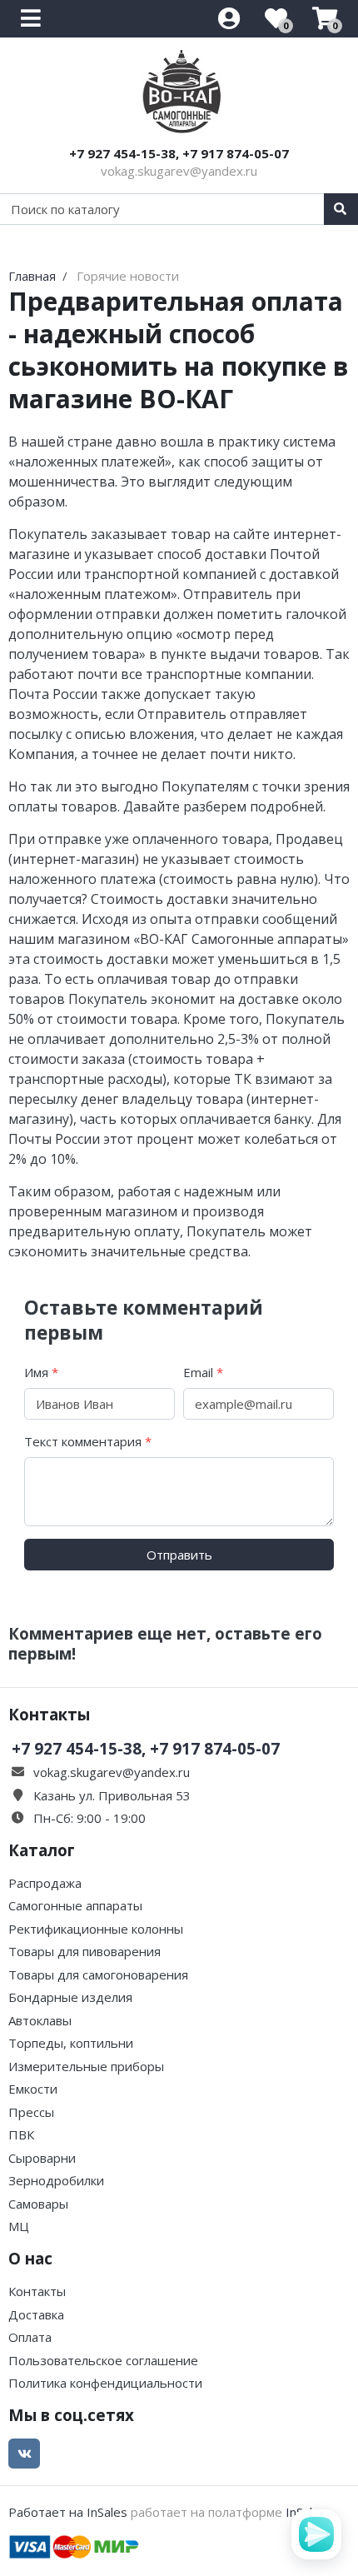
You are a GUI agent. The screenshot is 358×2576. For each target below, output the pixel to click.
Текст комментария (88, 1441)
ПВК (21, 2134)
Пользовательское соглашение (103, 2360)
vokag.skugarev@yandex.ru (179, 171)
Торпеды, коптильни (71, 2043)
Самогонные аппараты (75, 1905)
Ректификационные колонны (96, 1929)
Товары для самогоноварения (98, 1974)
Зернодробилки (56, 2180)
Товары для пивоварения (85, 1951)
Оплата (30, 2337)
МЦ (19, 2226)
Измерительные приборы (86, 2066)
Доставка (36, 2314)
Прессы (31, 2112)
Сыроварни (42, 2158)
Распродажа (45, 1883)
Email (203, 1372)
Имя (41, 1372)
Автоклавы (40, 2020)
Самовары (38, 2204)
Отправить (179, 1555)
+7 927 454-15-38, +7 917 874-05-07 (179, 153)
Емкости (33, 2089)
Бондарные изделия (70, 1997)
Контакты (37, 2291)
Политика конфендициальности (105, 2383)
